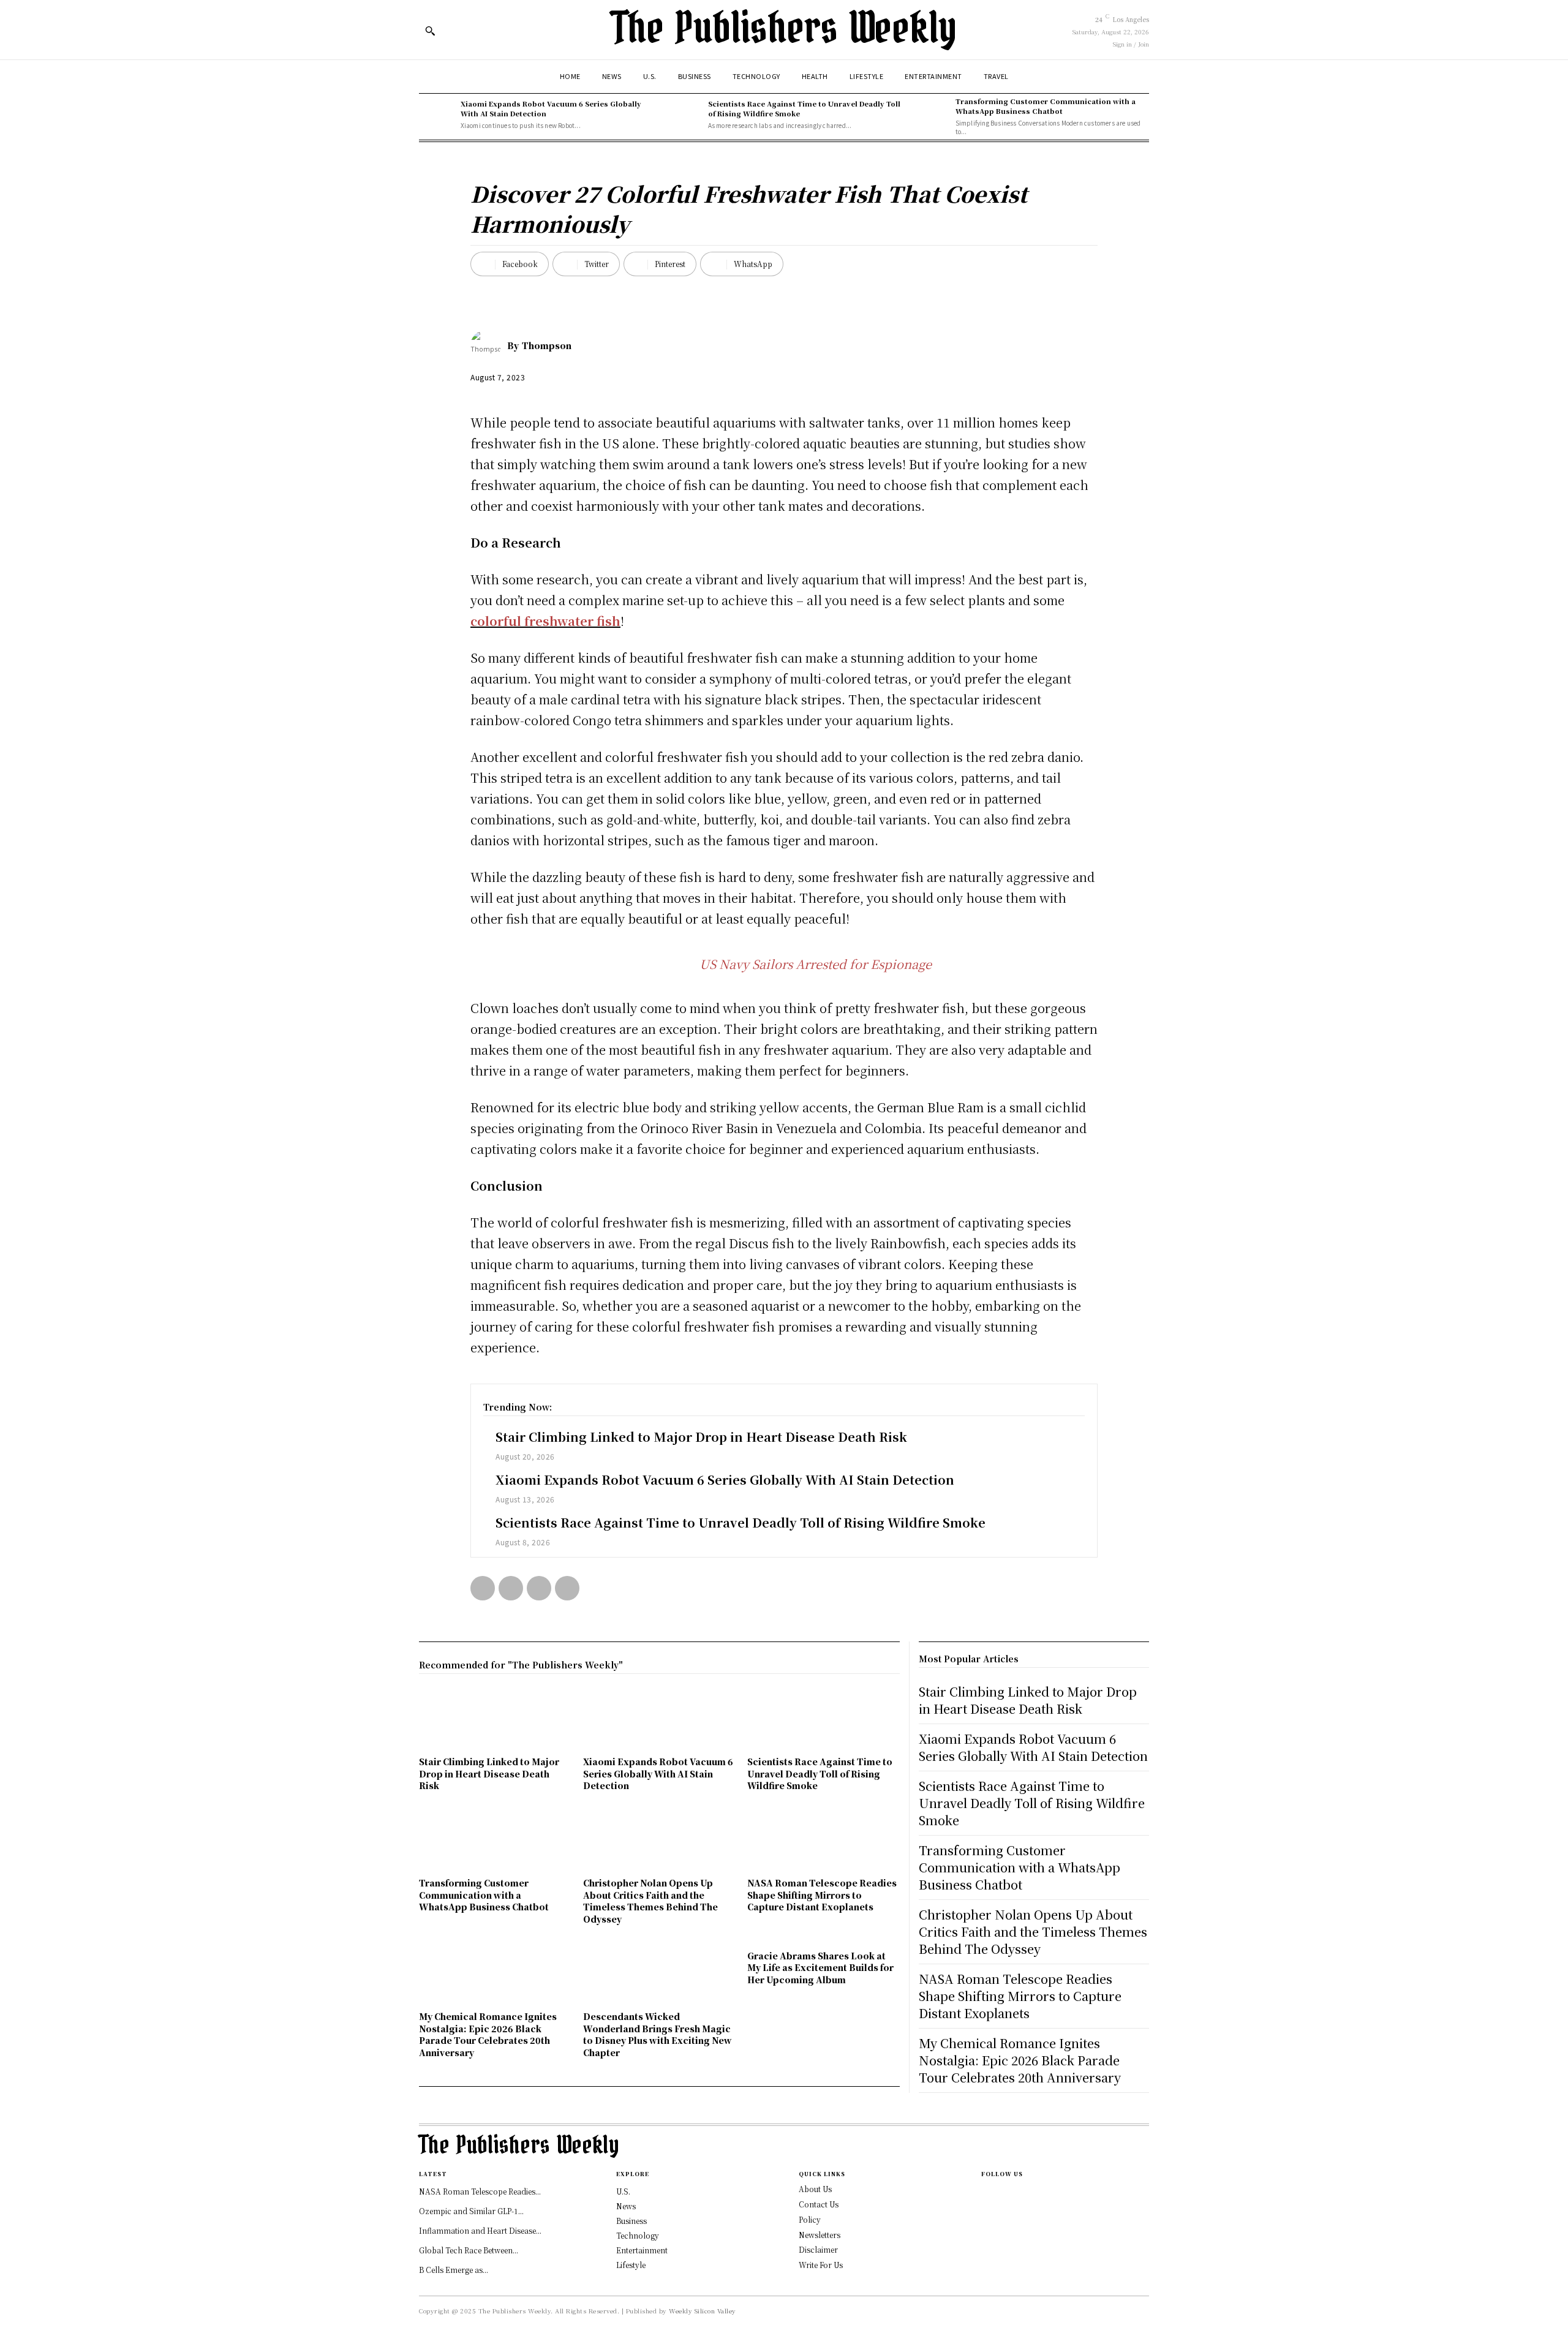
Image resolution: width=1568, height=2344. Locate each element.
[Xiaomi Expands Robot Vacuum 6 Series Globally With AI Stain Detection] (437, 115)
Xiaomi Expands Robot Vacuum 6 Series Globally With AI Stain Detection (551, 108)
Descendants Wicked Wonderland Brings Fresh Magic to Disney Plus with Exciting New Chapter (658, 2034)
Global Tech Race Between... (469, 2250)
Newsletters (820, 2235)
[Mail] (985, 2214)
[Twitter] (511, 1588)
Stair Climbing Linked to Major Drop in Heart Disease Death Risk (701, 1437)
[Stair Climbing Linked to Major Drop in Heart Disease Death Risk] (495, 1720)
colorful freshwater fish (545, 621)
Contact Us (819, 2204)
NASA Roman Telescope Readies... (480, 2191)
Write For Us (821, 2265)
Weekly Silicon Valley (703, 2311)
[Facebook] (483, 1588)
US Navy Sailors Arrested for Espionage (816, 964)
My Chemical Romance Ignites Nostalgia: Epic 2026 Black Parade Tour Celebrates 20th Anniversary (488, 2034)
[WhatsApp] (567, 1588)
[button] (430, 31)
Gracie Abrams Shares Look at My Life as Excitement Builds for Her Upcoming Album (820, 1968)
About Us (815, 2189)
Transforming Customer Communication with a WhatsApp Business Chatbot (1046, 106)
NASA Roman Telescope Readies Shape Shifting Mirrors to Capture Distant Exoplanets (822, 1895)
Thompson (547, 345)
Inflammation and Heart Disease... (480, 2230)
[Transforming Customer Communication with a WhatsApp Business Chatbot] (932, 115)
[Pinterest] (539, 1588)
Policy (810, 2219)
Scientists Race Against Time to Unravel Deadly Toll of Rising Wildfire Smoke (804, 108)
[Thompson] (489, 345)
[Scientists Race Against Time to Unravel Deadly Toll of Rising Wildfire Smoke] (684, 115)
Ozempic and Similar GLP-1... (471, 2211)
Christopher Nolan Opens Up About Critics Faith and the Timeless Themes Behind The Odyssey (650, 1901)
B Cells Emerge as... (454, 2270)
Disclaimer (818, 2249)
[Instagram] (985, 2194)
